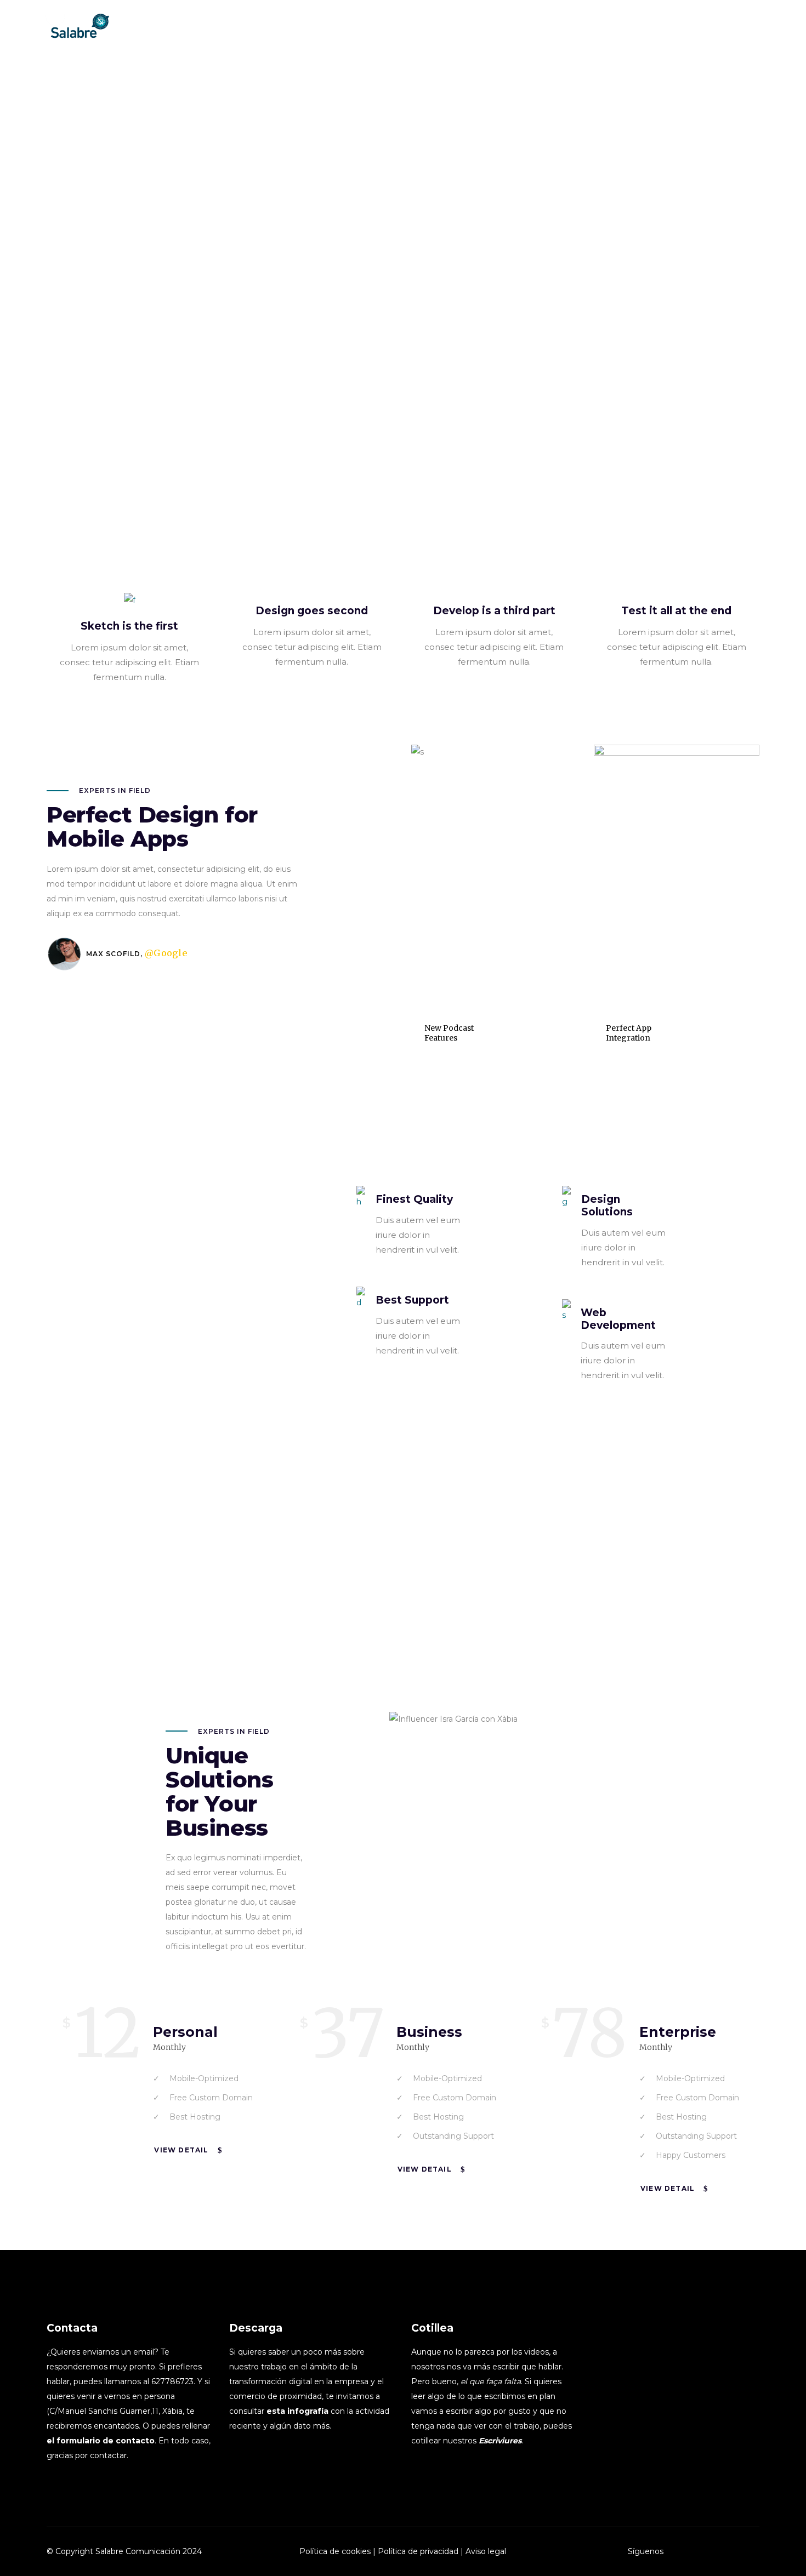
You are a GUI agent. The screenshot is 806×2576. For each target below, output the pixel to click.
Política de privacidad (418, 2551)
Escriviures (500, 2441)
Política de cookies (335, 2551)
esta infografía (297, 2411)
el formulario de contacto (101, 2441)
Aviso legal (486, 2551)
